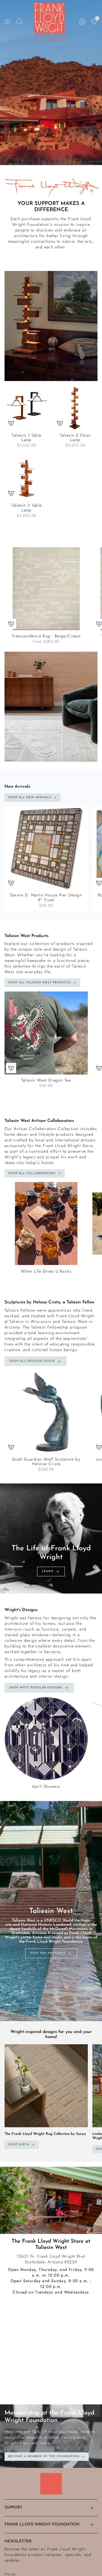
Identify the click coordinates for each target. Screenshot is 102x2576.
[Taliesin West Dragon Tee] (46, 1033)
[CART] (94, 22)
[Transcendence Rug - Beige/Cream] (46, 589)
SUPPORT (13, 2508)
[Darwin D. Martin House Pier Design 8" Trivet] (46, 848)
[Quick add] (11, 423)
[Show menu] (7, 22)
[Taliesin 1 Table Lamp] (27, 408)
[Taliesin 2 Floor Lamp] (75, 408)
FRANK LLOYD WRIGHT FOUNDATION (42, 2524)
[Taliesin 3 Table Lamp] (27, 478)
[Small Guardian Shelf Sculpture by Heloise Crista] (46, 1412)
